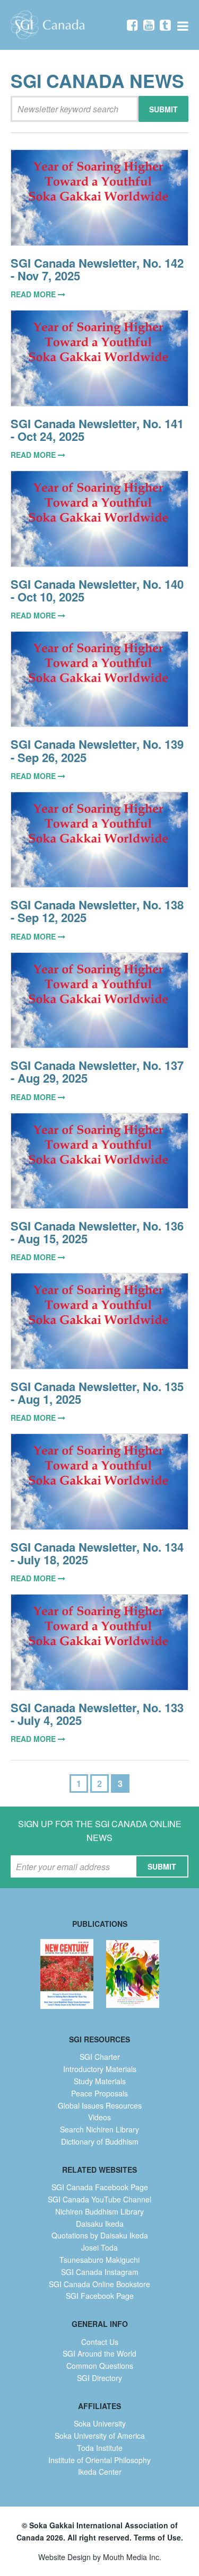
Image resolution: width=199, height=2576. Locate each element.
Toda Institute (100, 2448)
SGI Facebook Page (100, 2296)
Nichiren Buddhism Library (99, 2211)
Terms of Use (157, 2537)
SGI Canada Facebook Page (100, 2187)
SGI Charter (100, 2057)
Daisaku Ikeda (100, 2224)
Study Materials (100, 2081)
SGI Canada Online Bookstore (99, 2284)
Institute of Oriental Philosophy (99, 2460)
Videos (99, 2117)
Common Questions (100, 2366)
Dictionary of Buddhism (100, 2141)
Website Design (64, 2557)
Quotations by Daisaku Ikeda (100, 2235)
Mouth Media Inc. (132, 2557)
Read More (34, 294)
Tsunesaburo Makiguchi (99, 2260)
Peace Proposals (99, 2093)
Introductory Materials (100, 2069)
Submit (163, 109)
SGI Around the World (99, 2353)
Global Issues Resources (100, 2105)
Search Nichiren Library (99, 2129)
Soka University (100, 2423)
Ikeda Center (100, 2472)
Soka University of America (100, 2436)
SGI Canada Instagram (100, 2272)
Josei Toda (99, 2247)
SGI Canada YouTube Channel (99, 2199)
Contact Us (100, 2342)
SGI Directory (99, 2378)
